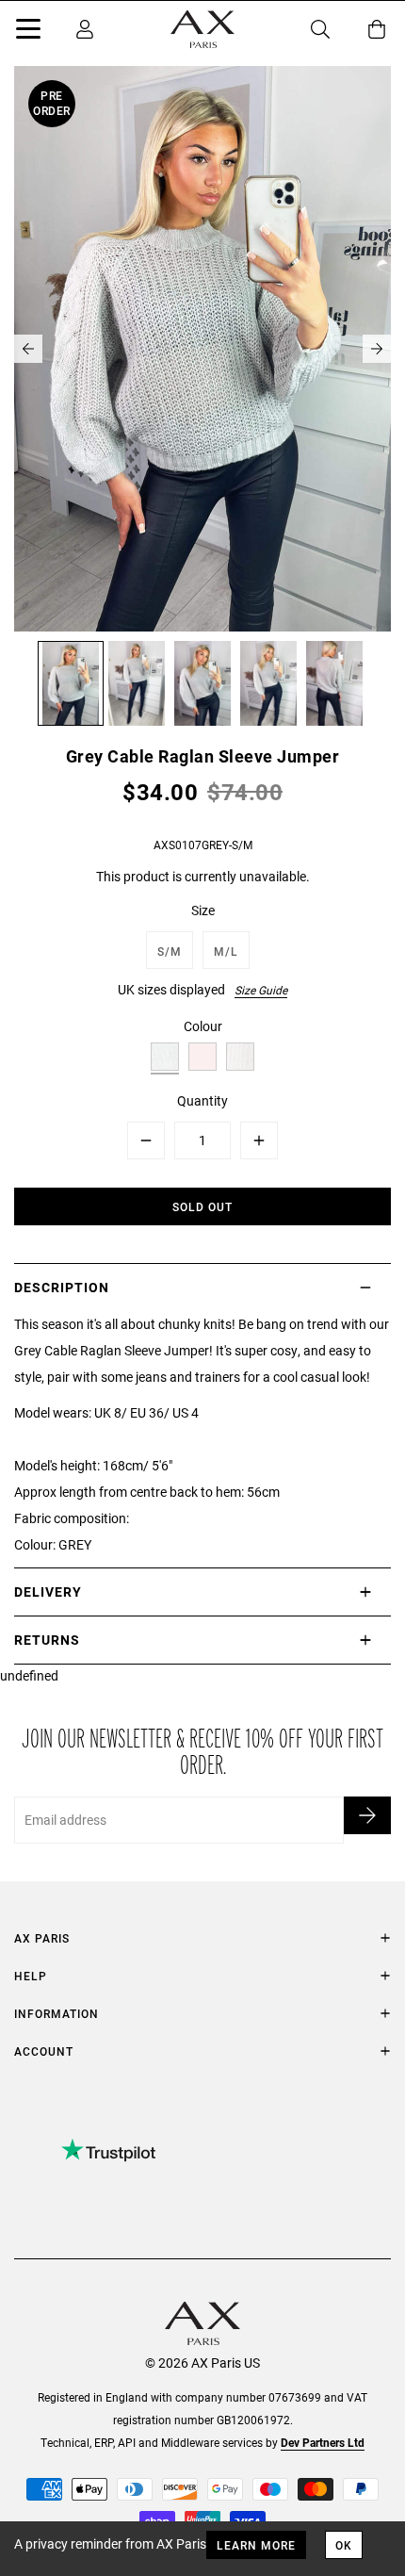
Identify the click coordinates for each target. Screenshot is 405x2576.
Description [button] (62, 1287)
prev (28, 349)
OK (344, 2545)
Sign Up (367, 1815)
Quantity (202, 1100)
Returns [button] (47, 1640)
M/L (226, 951)
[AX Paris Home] (202, 29)
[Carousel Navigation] (202, 349)
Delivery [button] (48, 1592)
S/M (170, 951)
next (377, 349)
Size (203, 910)
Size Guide (261, 990)
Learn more (256, 2545)
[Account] (85, 29)
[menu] (28, 32)
